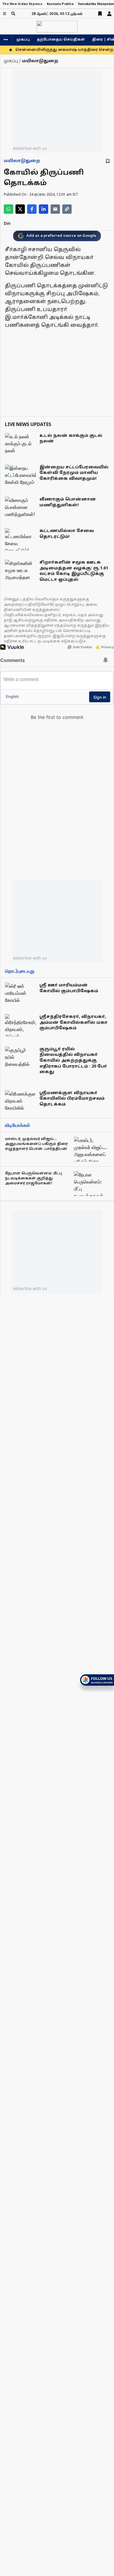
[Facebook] (32, 209)
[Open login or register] (109, 14)
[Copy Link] (67, 209)
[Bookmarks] (100, 14)
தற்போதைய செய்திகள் (61, 40)
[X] (20, 209)
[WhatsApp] (8, 209)
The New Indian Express (22, 4)
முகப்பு (23, 40)
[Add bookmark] (108, 161)
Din (7, 224)
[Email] (55, 209)
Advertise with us (30, 148)
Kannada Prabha (60, 4)
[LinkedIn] (44, 209)
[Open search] (13, 14)
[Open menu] (5, 14)
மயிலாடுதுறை (22, 161)
